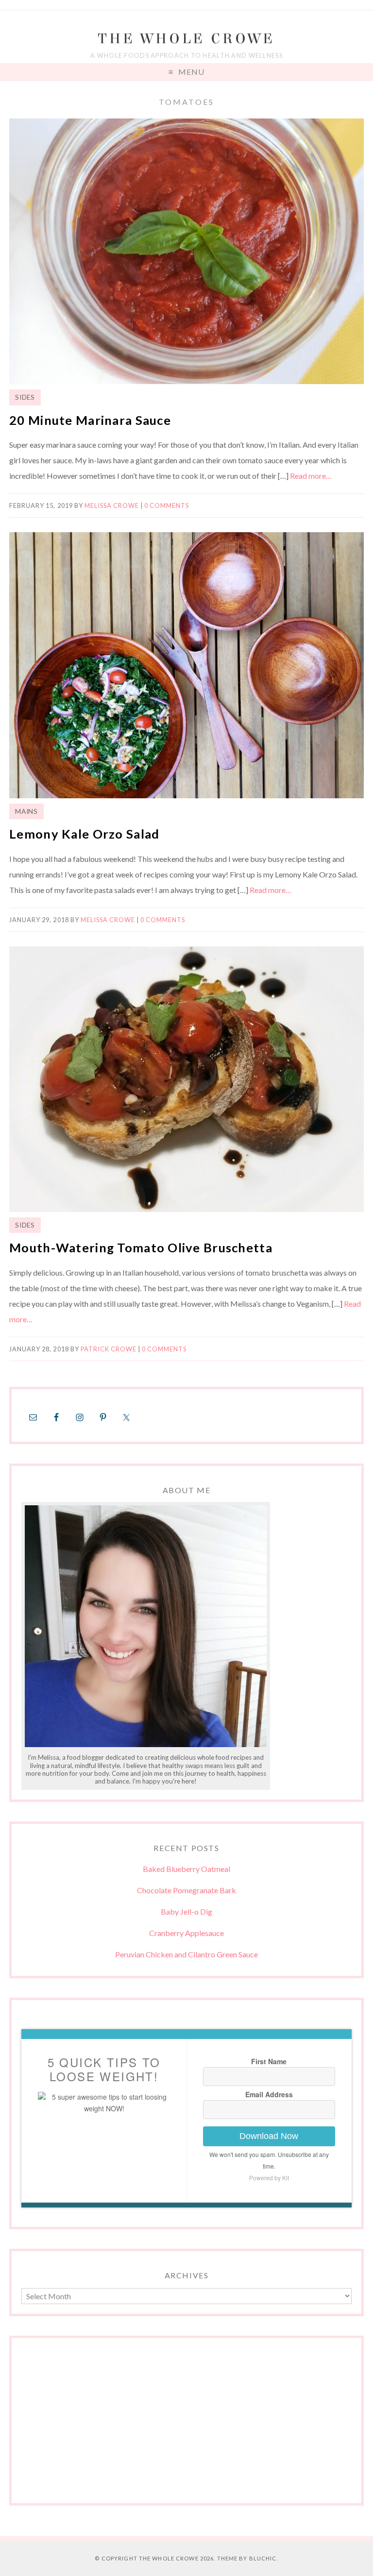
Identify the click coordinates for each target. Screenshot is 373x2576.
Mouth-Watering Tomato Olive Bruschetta (141, 1247)
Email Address (269, 2094)
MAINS (26, 811)
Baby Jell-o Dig (186, 1911)
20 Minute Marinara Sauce (90, 420)
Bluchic (263, 2558)
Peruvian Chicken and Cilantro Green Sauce (186, 1954)
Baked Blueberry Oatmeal (186, 1869)
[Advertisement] (186, 2425)
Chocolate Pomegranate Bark (186, 1890)
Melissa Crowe (112, 505)
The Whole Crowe (186, 39)
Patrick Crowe (109, 1349)
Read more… (311, 476)
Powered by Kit (269, 2178)
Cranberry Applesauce (186, 1933)
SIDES (25, 397)
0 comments (167, 505)
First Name (269, 2061)
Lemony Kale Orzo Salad (84, 834)
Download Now (269, 2136)
